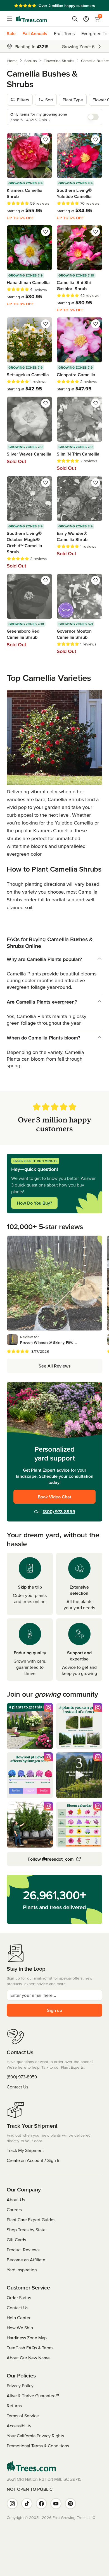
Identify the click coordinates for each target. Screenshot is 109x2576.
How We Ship (20, 2328)
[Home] (31, 19)
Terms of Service (23, 2416)
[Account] (86, 19)
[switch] (93, 117)
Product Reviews (23, 2250)
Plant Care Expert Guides (31, 2220)
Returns (14, 2406)
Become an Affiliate (26, 2260)
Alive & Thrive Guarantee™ (33, 2396)
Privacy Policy (20, 2386)
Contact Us (17, 2087)
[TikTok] (27, 2504)
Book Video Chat (54, 1497)
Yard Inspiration (22, 2270)
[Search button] (75, 19)
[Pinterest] (70, 2504)
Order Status (19, 2298)
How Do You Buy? (34, 1203)
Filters (23, 100)
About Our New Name (28, 2358)
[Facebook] (41, 2504)
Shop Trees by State (26, 2230)
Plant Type (73, 100)
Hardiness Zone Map (27, 2338)
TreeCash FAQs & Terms (30, 2348)
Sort (49, 100)
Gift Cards (16, 2240)
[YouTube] (56, 2504)
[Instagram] (12, 2504)
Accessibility (19, 2426)
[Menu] (11, 19)
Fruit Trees (64, 33)
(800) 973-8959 (59, 1511)
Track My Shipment (25, 2150)
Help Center (19, 2318)
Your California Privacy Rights (35, 2436)
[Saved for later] (46, 140)
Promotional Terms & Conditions (38, 2446)
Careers (14, 2210)
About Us (16, 2200)
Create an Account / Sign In (34, 2160)
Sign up (54, 2010)
